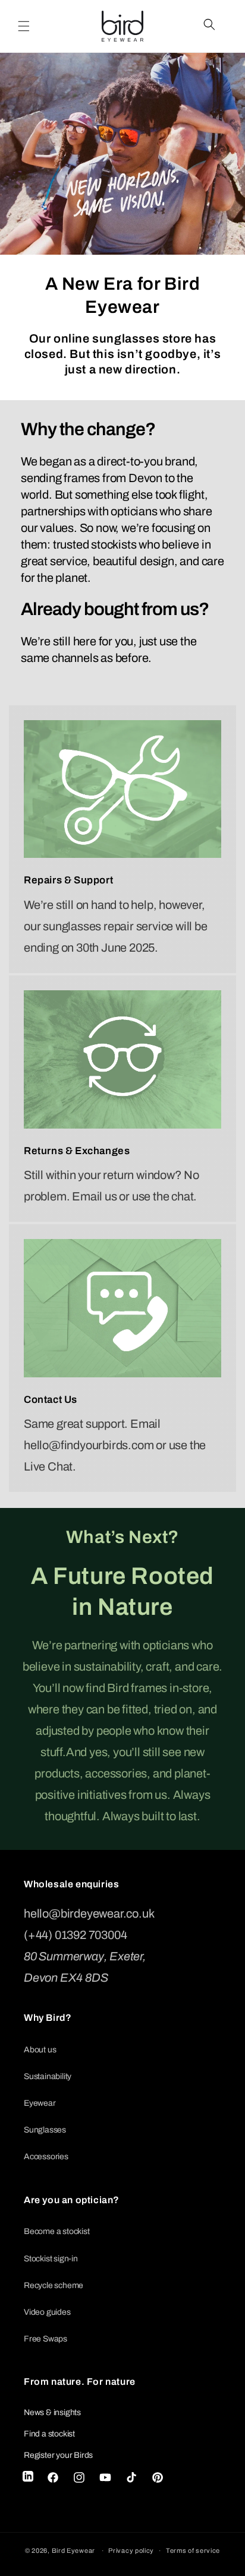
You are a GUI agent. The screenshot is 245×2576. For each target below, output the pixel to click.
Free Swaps (45, 2339)
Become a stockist (57, 2231)
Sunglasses (45, 2130)
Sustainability (48, 2076)
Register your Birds (58, 2455)
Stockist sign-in (51, 2259)
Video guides (47, 2312)
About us (40, 2050)
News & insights (52, 2412)
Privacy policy (131, 2550)
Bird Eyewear (73, 2550)
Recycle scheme (54, 2285)
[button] (24, 26)
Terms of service (193, 2550)
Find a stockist (49, 2434)
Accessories (46, 2157)
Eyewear (40, 2103)
